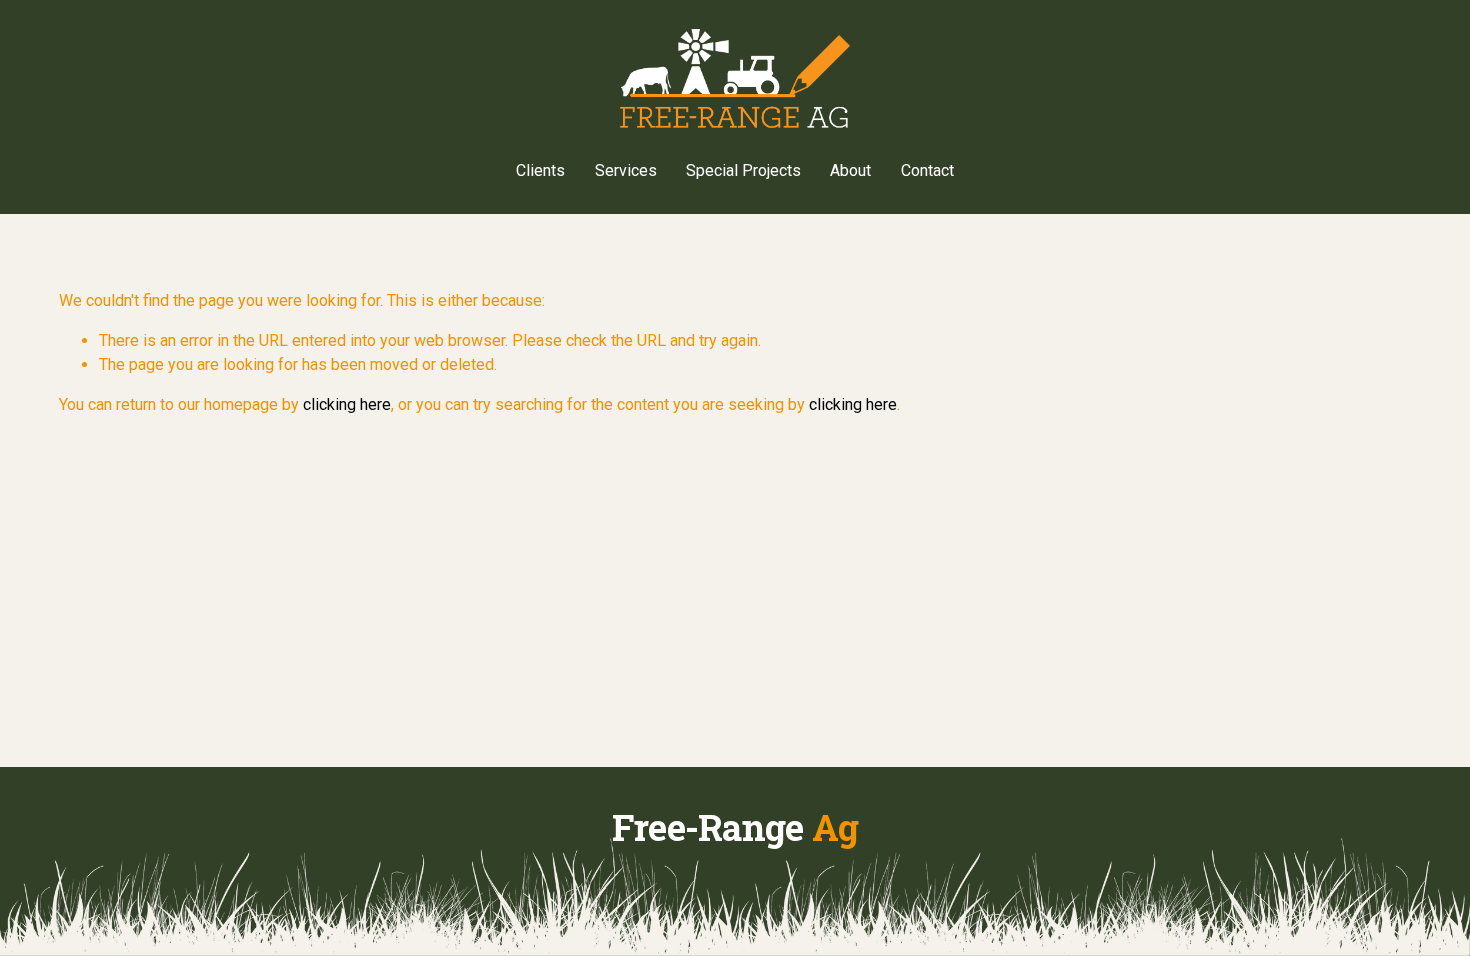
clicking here (347, 404)
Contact (927, 170)
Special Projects (743, 170)
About (850, 170)
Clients (540, 170)
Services (626, 170)
